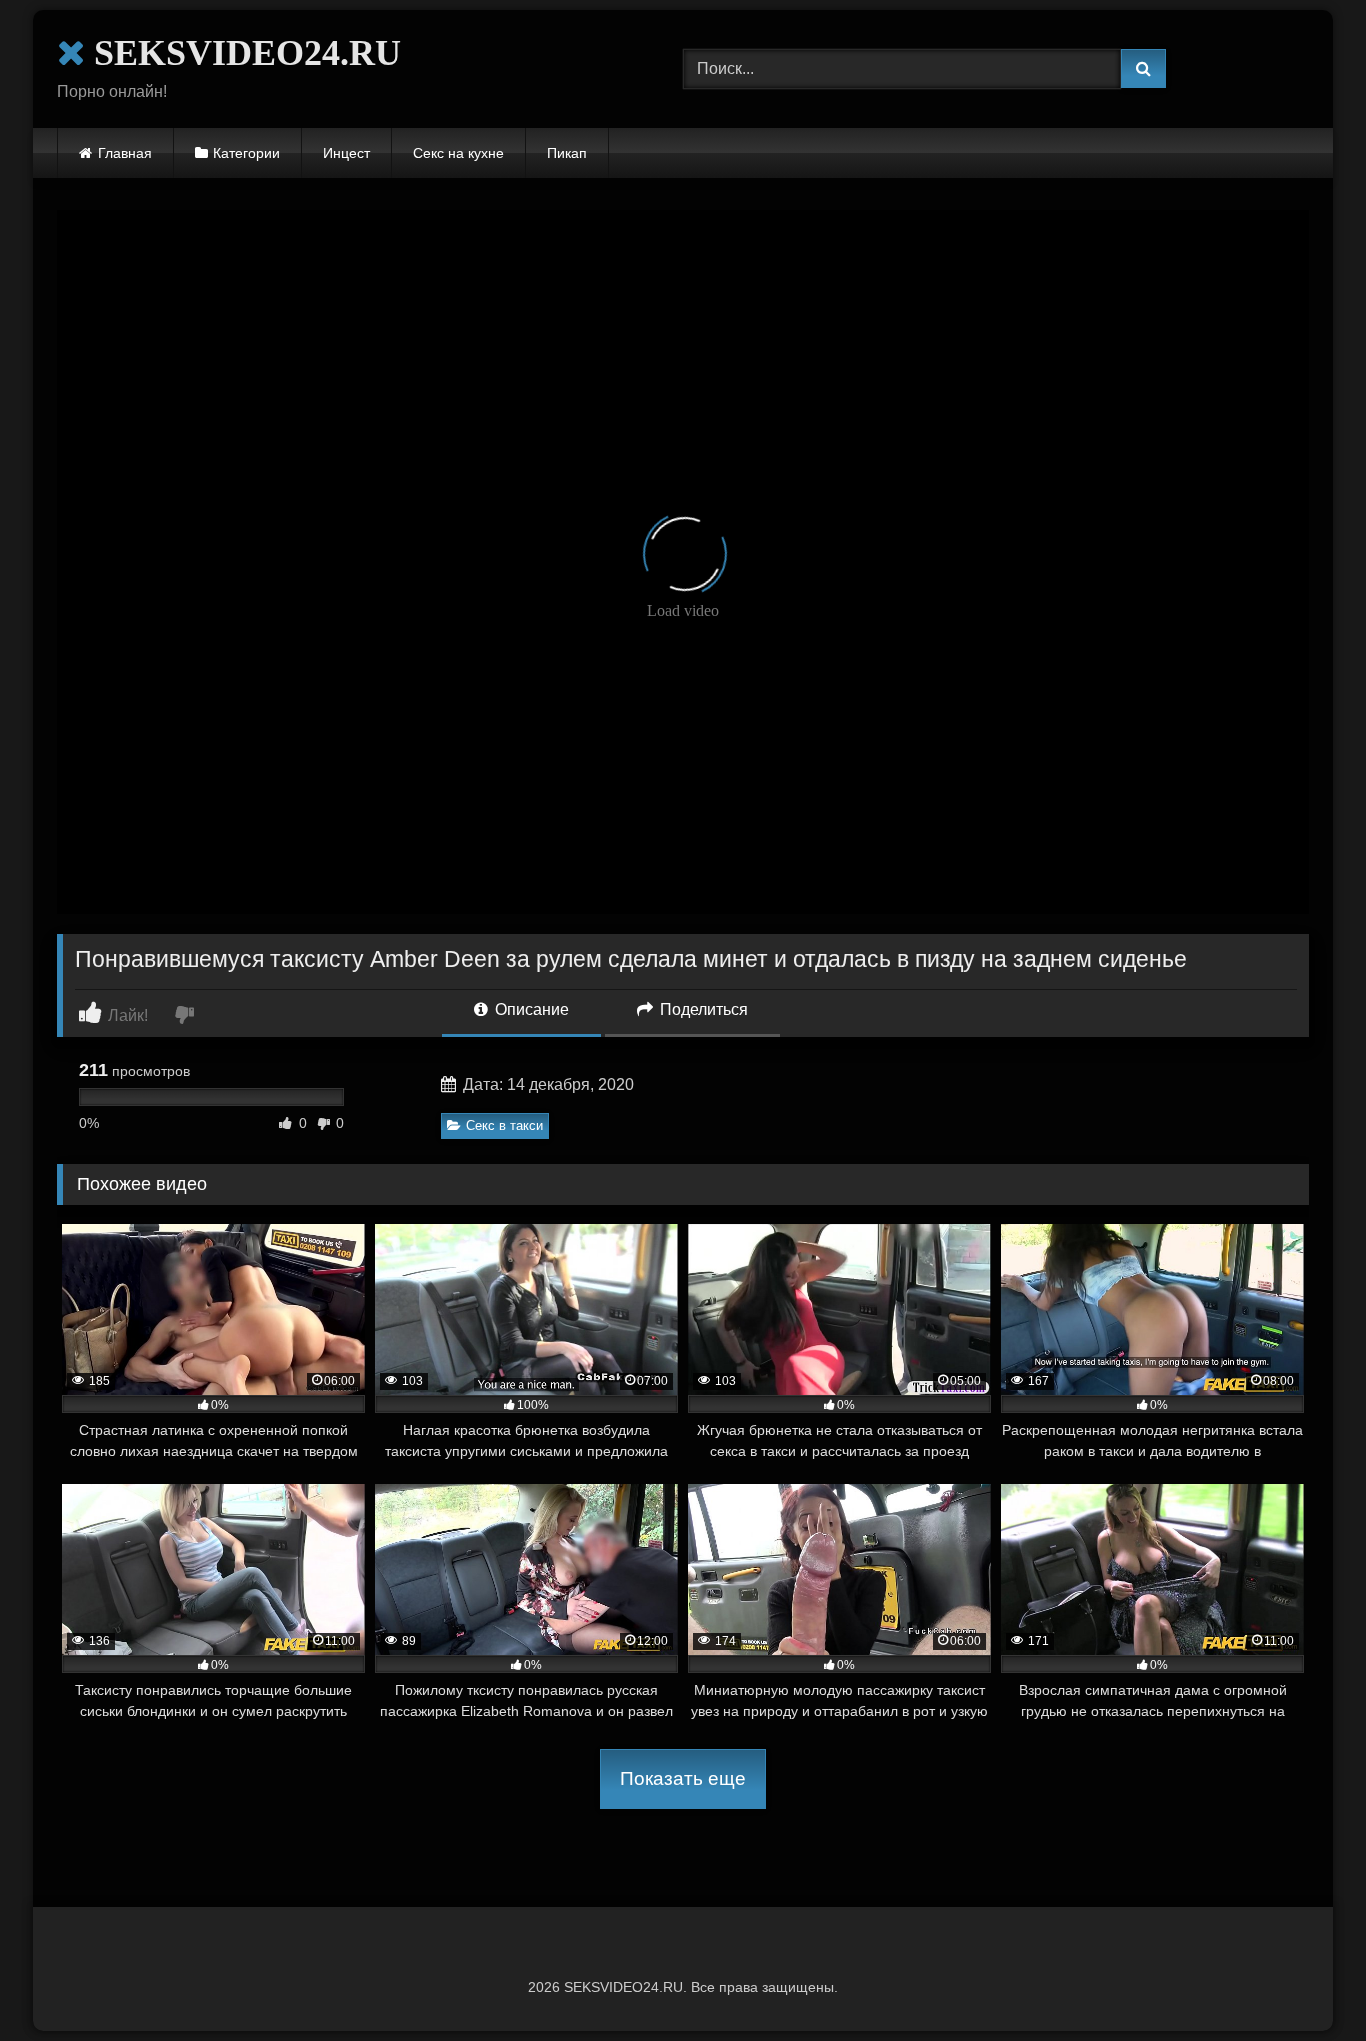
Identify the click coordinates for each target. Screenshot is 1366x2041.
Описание (530, 1009)
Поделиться (702, 1009)
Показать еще (683, 1778)
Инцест (346, 153)
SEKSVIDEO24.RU (243, 53)
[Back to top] (1304, 1981)
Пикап (567, 153)
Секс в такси (504, 1125)
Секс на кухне (458, 153)
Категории (246, 153)
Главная (125, 153)
